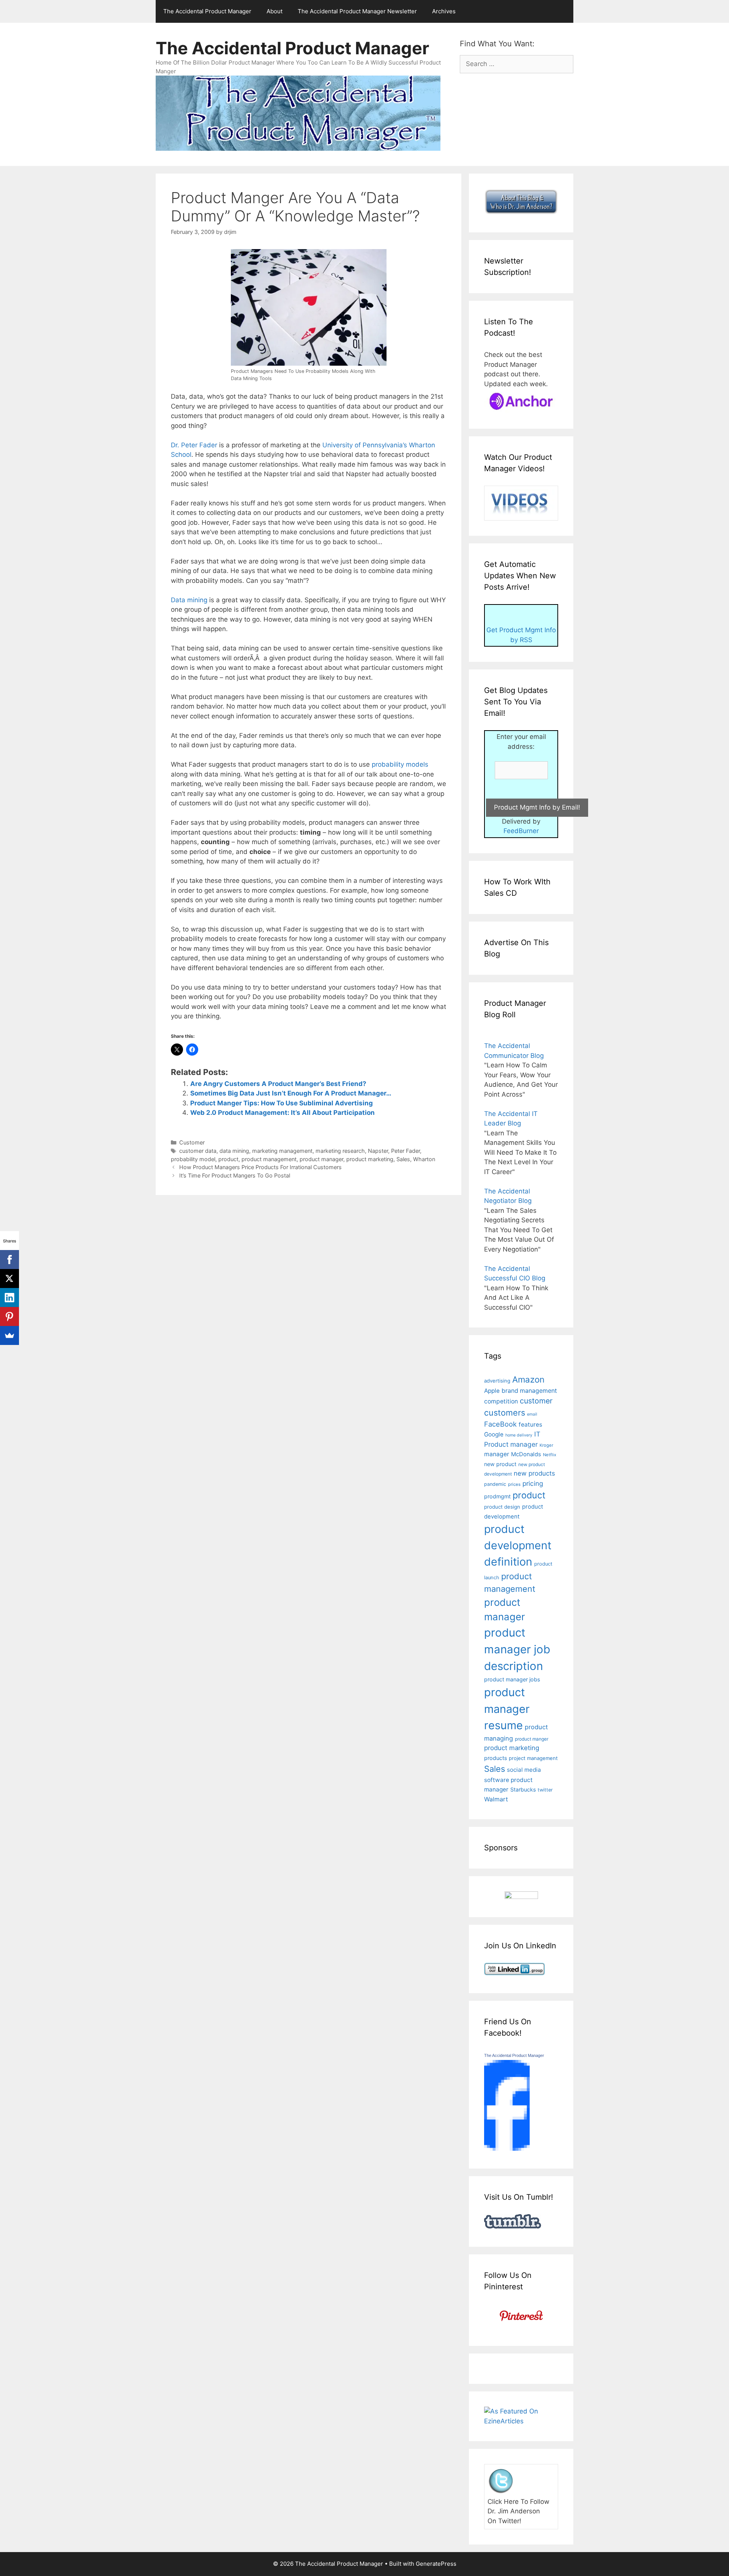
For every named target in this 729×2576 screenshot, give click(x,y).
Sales (403, 1159)
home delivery (519, 1435)
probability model (193, 1159)
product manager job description (517, 1649)
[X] (9, 1279)
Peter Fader (406, 1151)
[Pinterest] (9, 1316)
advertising (497, 1381)
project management (533, 1758)
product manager (321, 1159)
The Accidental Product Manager (207, 11)
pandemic (495, 1484)
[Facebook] (9, 1260)
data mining (234, 1151)
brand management (529, 1391)
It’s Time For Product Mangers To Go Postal (235, 1175)
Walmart (496, 1799)
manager (497, 1454)
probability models (400, 764)
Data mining (189, 600)
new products (534, 1473)
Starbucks (523, 1789)
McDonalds (526, 1454)
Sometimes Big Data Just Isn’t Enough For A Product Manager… (291, 1093)
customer (536, 1401)
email (532, 1414)
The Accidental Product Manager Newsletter (357, 11)
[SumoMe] (9, 1335)
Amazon (528, 1379)
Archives (444, 11)
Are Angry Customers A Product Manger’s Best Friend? (278, 1084)
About (275, 11)
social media (524, 1770)
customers (505, 1413)
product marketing (370, 1159)
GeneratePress (436, 2564)
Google (494, 1434)
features (530, 1425)
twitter (545, 1790)
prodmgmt (497, 1496)
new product (500, 1464)
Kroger (546, 1445)
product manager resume (507, 1709)
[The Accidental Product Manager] (507, 2148)
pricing (533, 1483)
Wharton (424, 1159)
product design (502, 1507)
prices (514, 1484)
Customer (192, 1142)
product (228, 1159)
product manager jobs (512, 1679)
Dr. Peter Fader (194, 445)
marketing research (340, 1151)
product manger (532, 1739)
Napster (378, 1151)
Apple (492, 1391)
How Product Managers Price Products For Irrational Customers (260, 1167)
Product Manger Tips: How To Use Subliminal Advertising (282, 1103)
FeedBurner (521, 831)
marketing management (282, 1151)
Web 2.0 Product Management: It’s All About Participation (282, 1113)
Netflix (550, 1455)
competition (501, 1401)
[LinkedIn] (9, 1297)
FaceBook (500, 1424)
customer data (198, 1151)
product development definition (518, 1545)
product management (269, 1159)
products (495, 1758)
